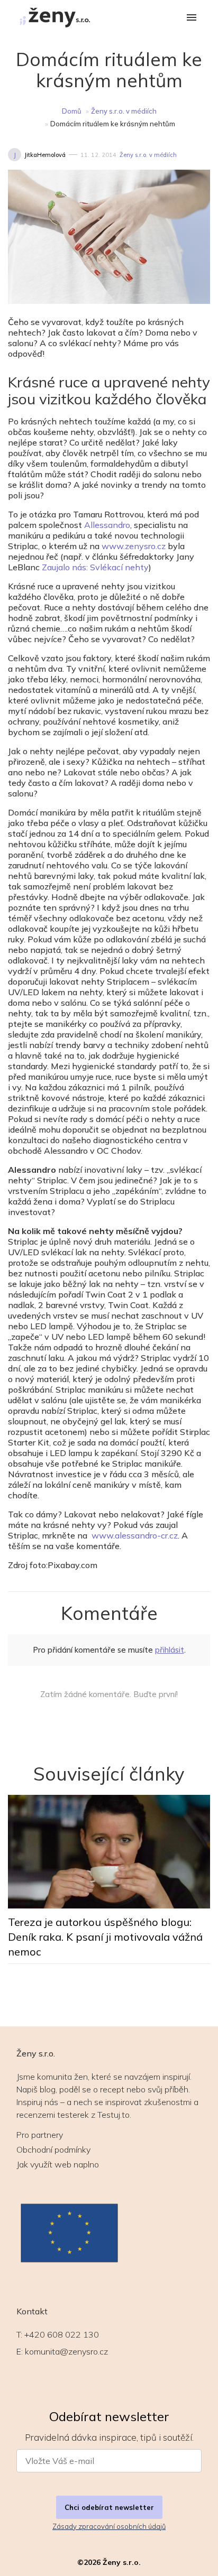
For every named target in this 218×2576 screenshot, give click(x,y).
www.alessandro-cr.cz (135, 1535)
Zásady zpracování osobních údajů (109, 2526)
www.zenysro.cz (134, 546)
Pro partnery (40, 2135)
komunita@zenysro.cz (66, 2351)
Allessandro (107, 525)
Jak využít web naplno (58, 2164)
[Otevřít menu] (192, 18)
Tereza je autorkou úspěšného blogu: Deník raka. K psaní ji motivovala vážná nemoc (105, 1937)
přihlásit (170, 1650)
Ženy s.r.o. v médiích (124, 111)
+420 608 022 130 (62, 2334)
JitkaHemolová (45, 155)
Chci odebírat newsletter (109, 2507)
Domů (72, 111)
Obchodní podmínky (53, 2149)
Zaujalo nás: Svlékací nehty (95, 567)
